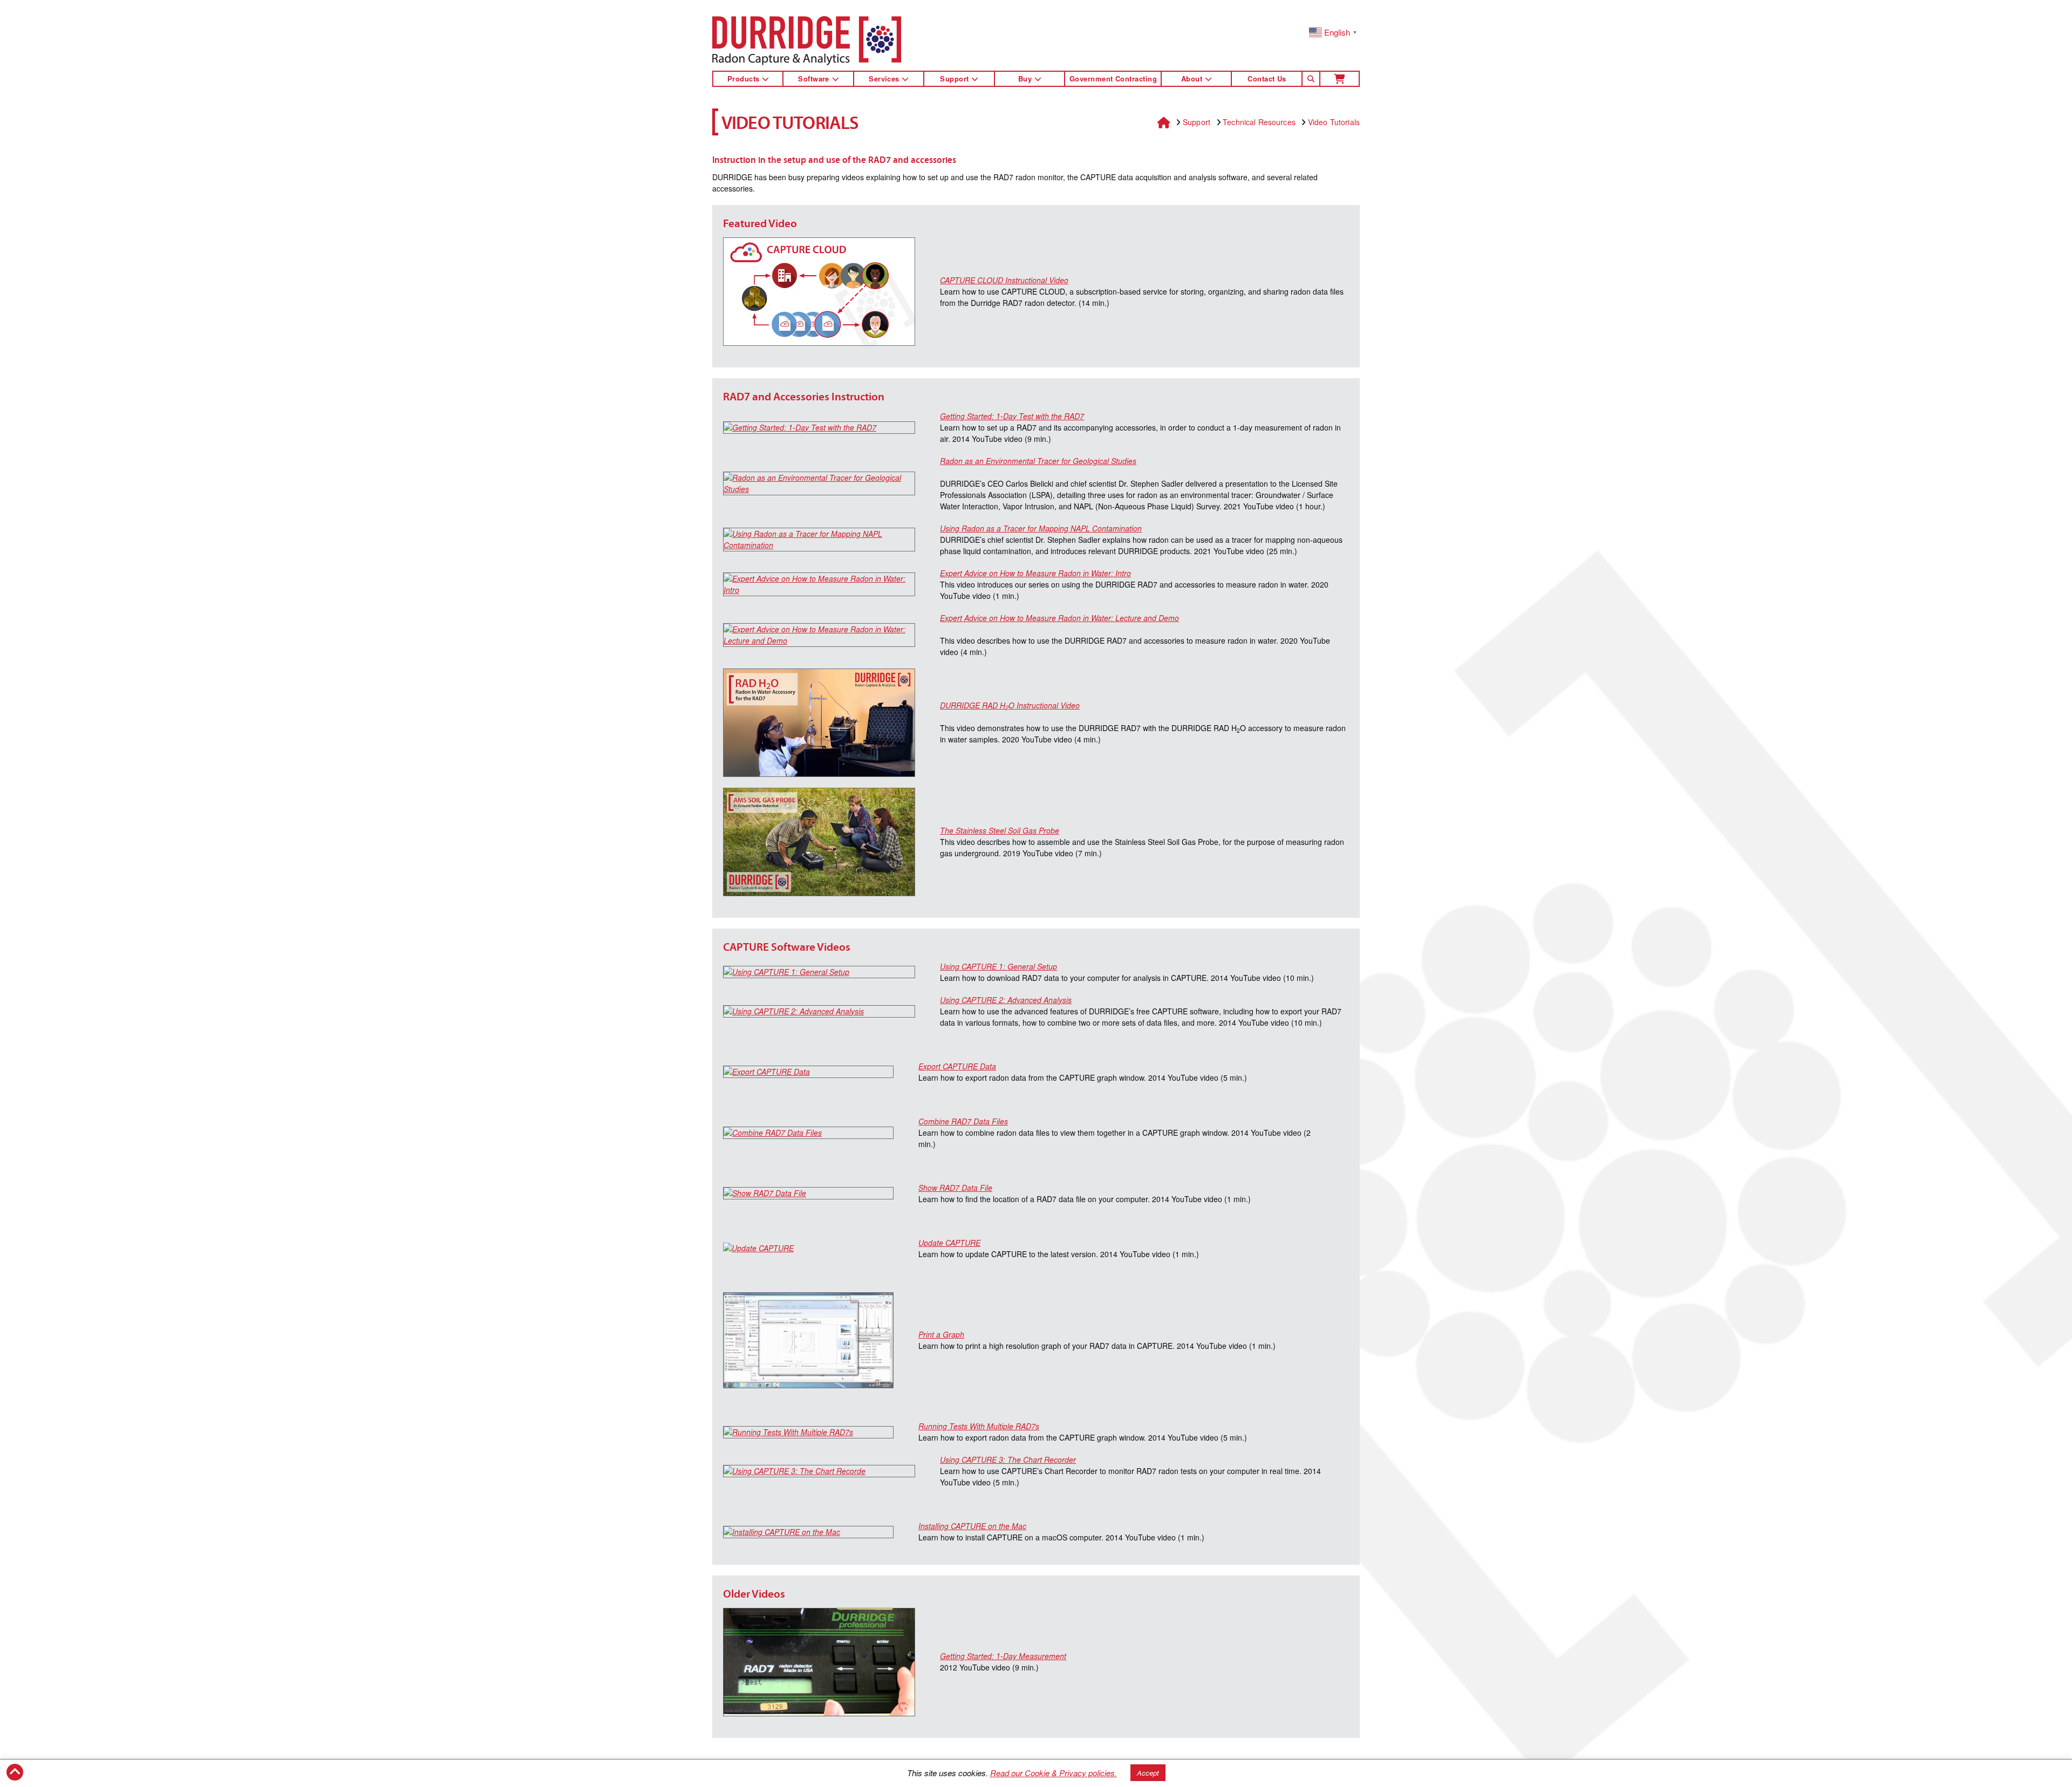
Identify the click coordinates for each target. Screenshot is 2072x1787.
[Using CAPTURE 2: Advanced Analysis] (819, 1011)
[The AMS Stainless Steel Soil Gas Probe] (819, 842)
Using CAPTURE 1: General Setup (998, 966)
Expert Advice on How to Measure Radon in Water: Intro (1035, 573)
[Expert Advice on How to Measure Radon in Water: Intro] (819, 584)
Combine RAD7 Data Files (963, 1121)
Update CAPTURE (949, 1243)
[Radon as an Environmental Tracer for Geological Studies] (819, 483)
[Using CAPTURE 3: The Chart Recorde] (819, 1471)
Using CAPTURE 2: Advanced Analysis (1006, 1000)
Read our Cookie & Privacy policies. (1054, 1773)
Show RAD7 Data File (955, 1188)
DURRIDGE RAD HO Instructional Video (1010, 705)
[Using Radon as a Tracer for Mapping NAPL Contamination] (819, 540)
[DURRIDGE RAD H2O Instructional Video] (819, 723)
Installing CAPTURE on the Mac (972, 1526)
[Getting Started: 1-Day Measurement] (819, 1662)
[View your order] (1340, 79)
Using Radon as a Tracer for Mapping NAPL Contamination (1041, 528)
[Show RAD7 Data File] (808, 1193)
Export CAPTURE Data (957, 1066)
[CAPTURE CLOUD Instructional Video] (819, 292)
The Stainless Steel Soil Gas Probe (1000, 830)
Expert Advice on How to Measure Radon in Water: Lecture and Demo (1059, 618)
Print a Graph (941, 1334)
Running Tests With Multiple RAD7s (979, 1426)
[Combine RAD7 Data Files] (808, 1133)
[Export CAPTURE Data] (808, 1072)
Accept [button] (1148, 1773)
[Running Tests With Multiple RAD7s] (808, 1432)
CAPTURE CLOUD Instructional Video (1004, 280)
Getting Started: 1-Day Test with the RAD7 (1012, 416)
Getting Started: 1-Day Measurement (1003, 1656)
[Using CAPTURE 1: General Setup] (819, 972)
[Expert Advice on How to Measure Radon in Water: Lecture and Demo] (819, 635)
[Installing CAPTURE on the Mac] (808, 1532)
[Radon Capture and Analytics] (807, 41)
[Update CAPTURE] (808, 1248)
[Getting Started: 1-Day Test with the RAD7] (819, 428)
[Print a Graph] (808, 1340)
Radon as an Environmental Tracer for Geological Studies (1038, 461)
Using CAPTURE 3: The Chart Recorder (1008, 1459)
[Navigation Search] (1311, 79)
